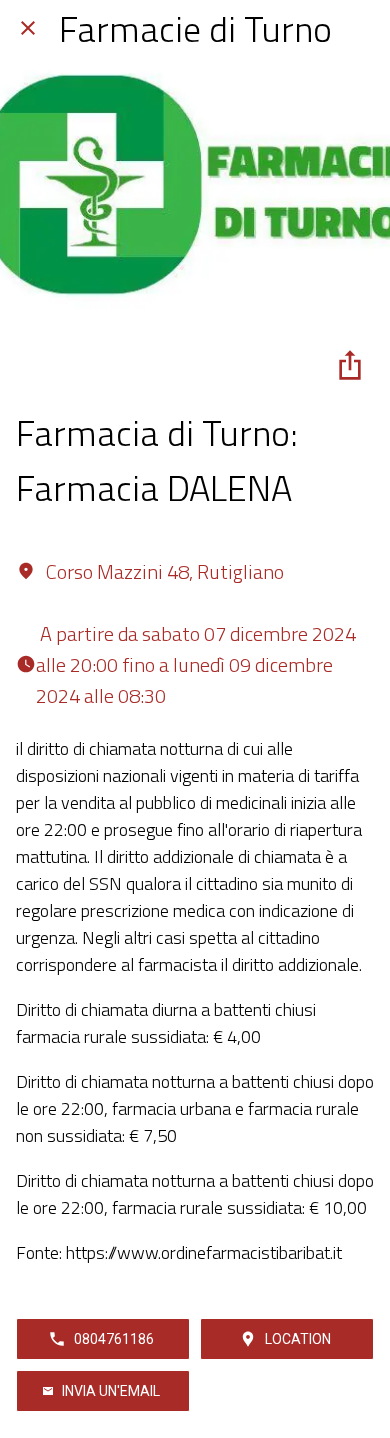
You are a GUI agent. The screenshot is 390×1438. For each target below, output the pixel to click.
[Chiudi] (28, 28)
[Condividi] (350, 365)
